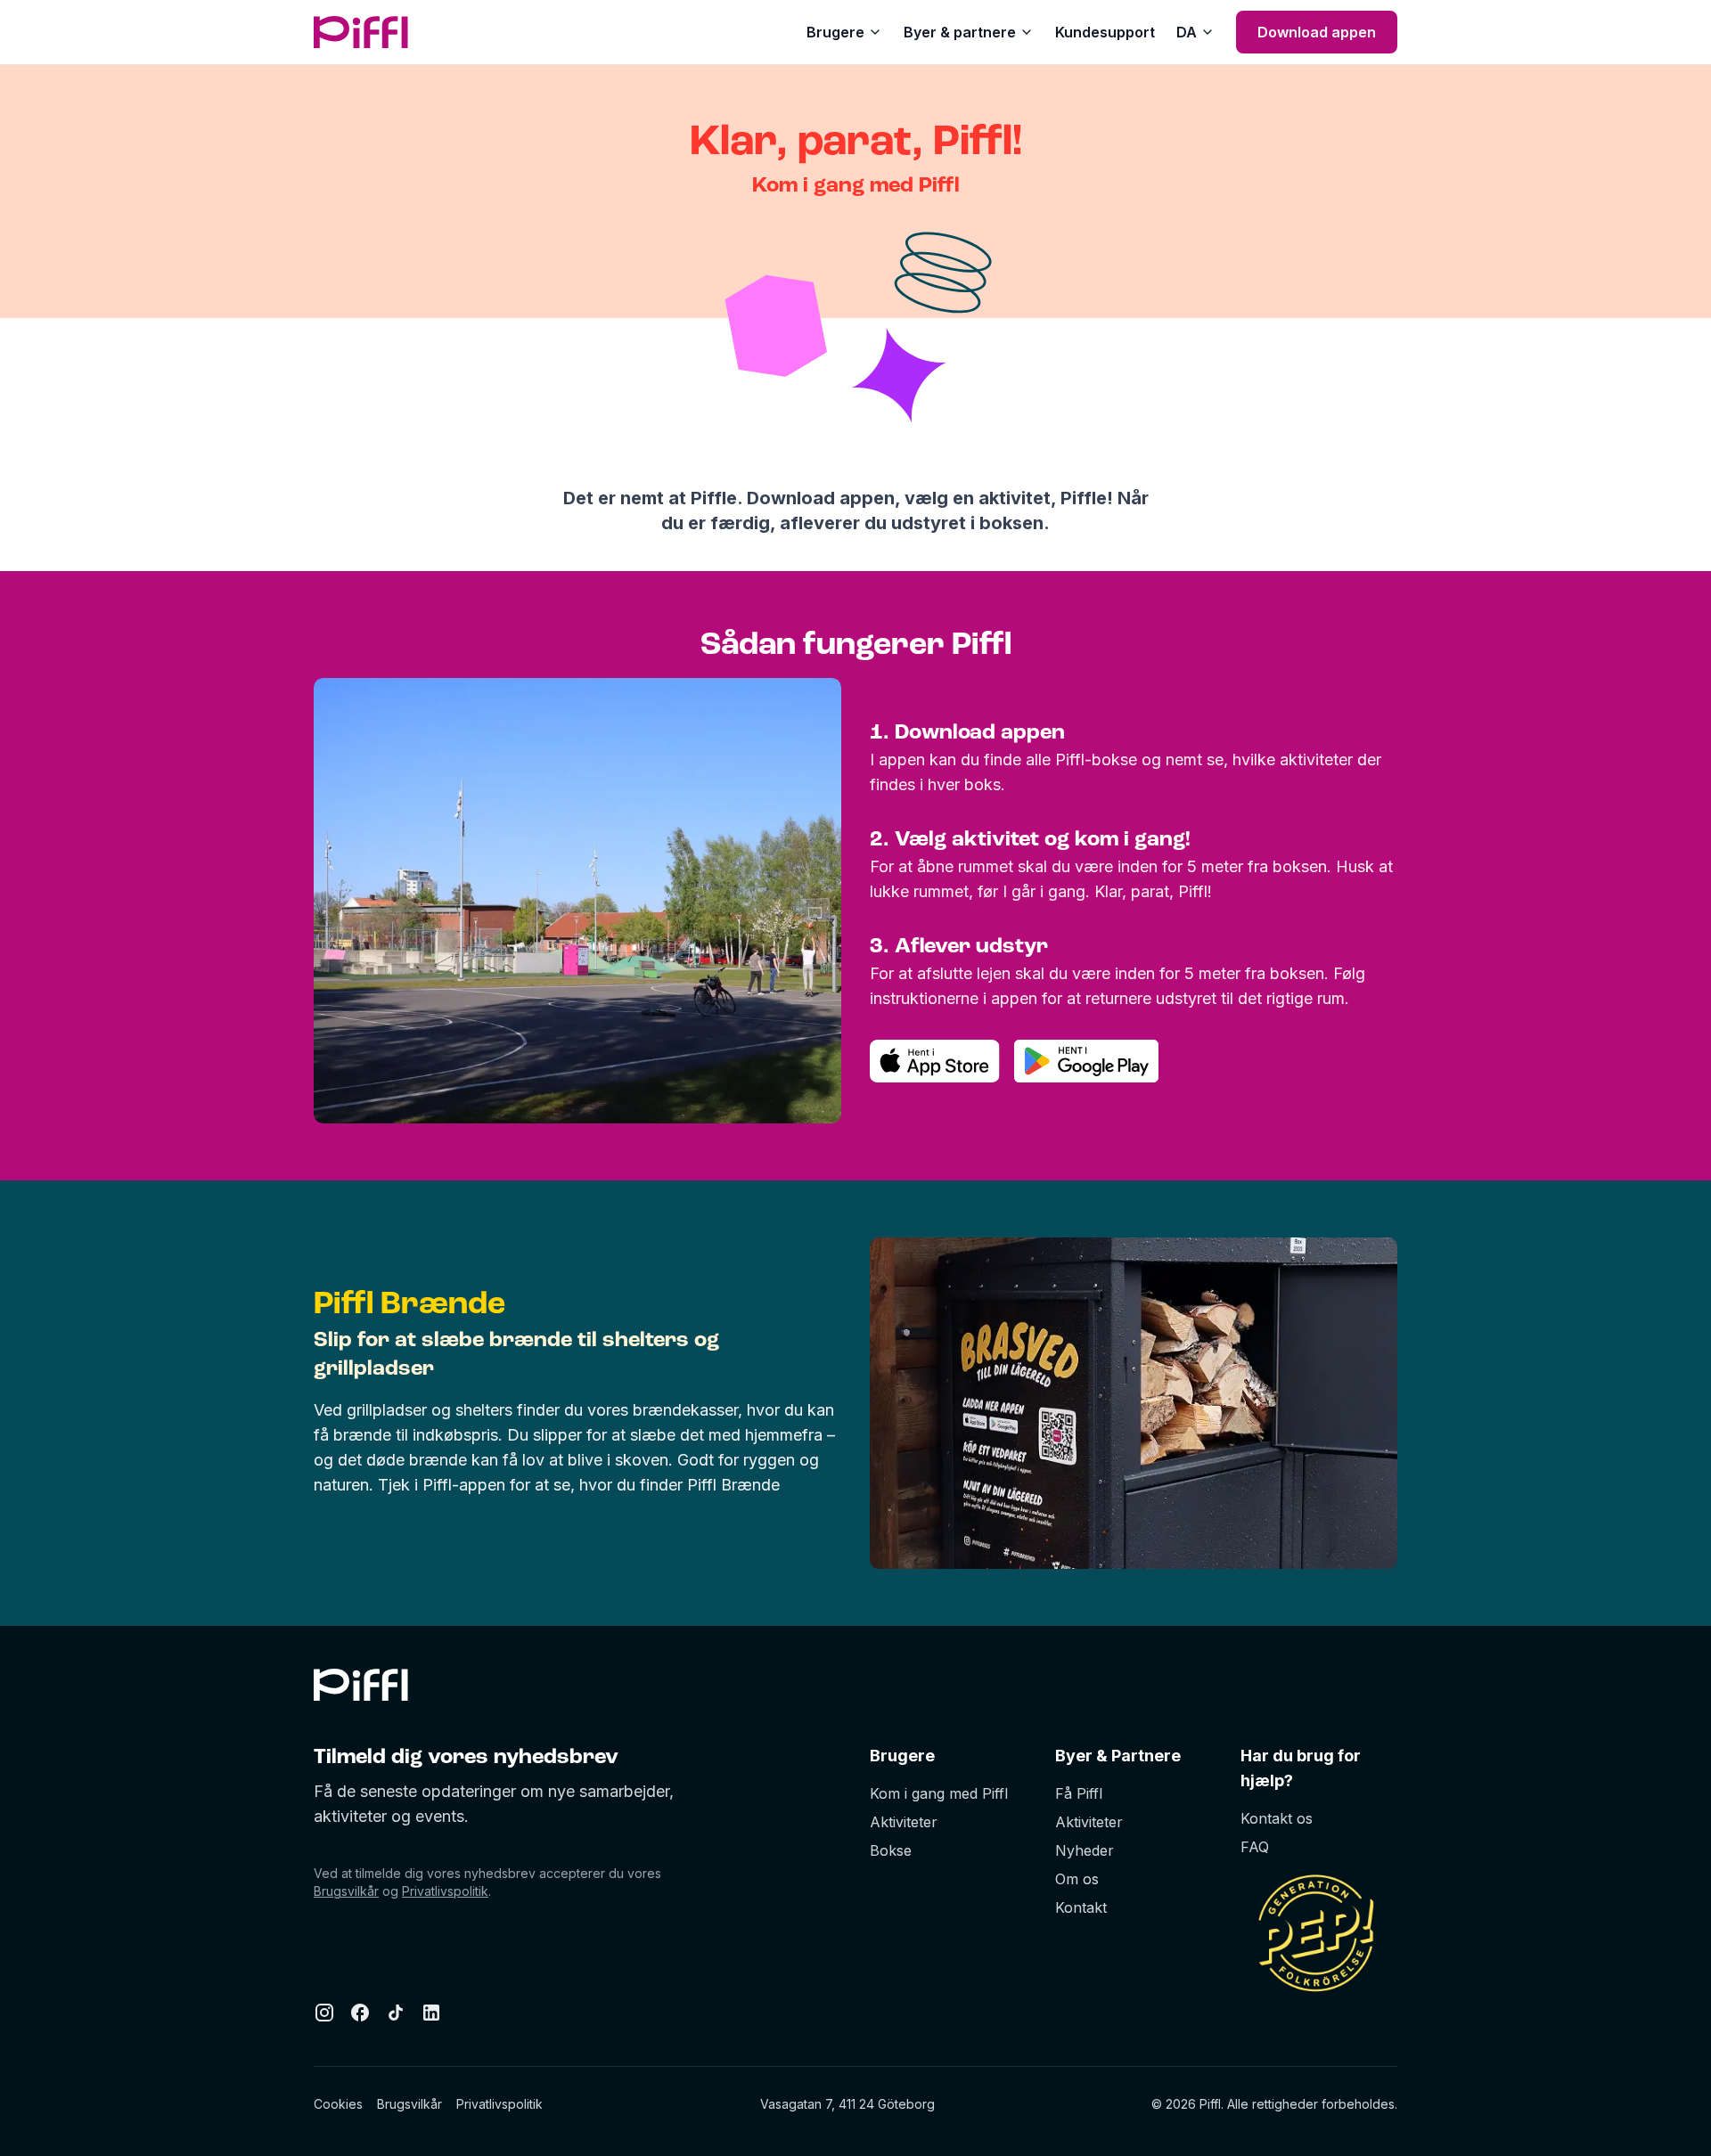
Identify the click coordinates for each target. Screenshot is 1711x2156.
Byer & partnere (960, 32)
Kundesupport (1105, 32)
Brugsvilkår (346, 1891)
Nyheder (1085, 1850)
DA (1187, 32)
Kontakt (1081, 1907)
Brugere (835, 32)
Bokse (891, 1850)
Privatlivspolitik (445, 1891)
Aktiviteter (904, 1822)
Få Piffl (1079, 1793)
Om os (1077, 1879)
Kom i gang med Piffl (939, 1793)
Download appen (1317, 32)
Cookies (338, 2104)
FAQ (1255, 1847)
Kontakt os (1277, 1818)
